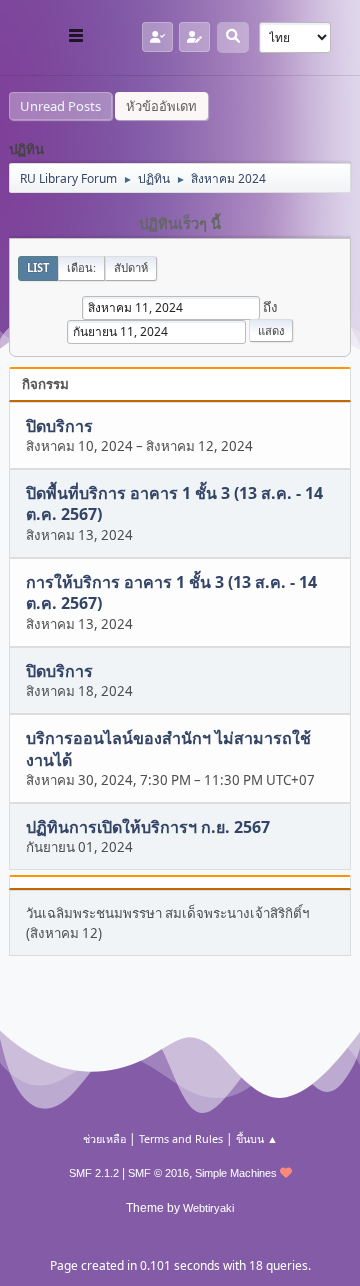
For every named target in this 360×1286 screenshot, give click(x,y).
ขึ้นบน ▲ (257, 1138)
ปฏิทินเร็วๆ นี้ (180, 224)
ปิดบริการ (59, 426)
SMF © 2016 (158, 1173)
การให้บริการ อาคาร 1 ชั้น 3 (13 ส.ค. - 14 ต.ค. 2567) (171, 592)
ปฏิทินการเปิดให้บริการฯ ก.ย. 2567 (148, 827)
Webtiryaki (208, 1208)
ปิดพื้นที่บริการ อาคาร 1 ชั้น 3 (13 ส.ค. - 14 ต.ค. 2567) (174, 503)
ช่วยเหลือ (104, 1138)
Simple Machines (236, 1173)
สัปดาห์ (131, 267)
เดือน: (81, 267)
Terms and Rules (181, 1138)
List (38, 267)
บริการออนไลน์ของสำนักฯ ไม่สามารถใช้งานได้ (168, 749)
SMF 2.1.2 (94, 1173)
